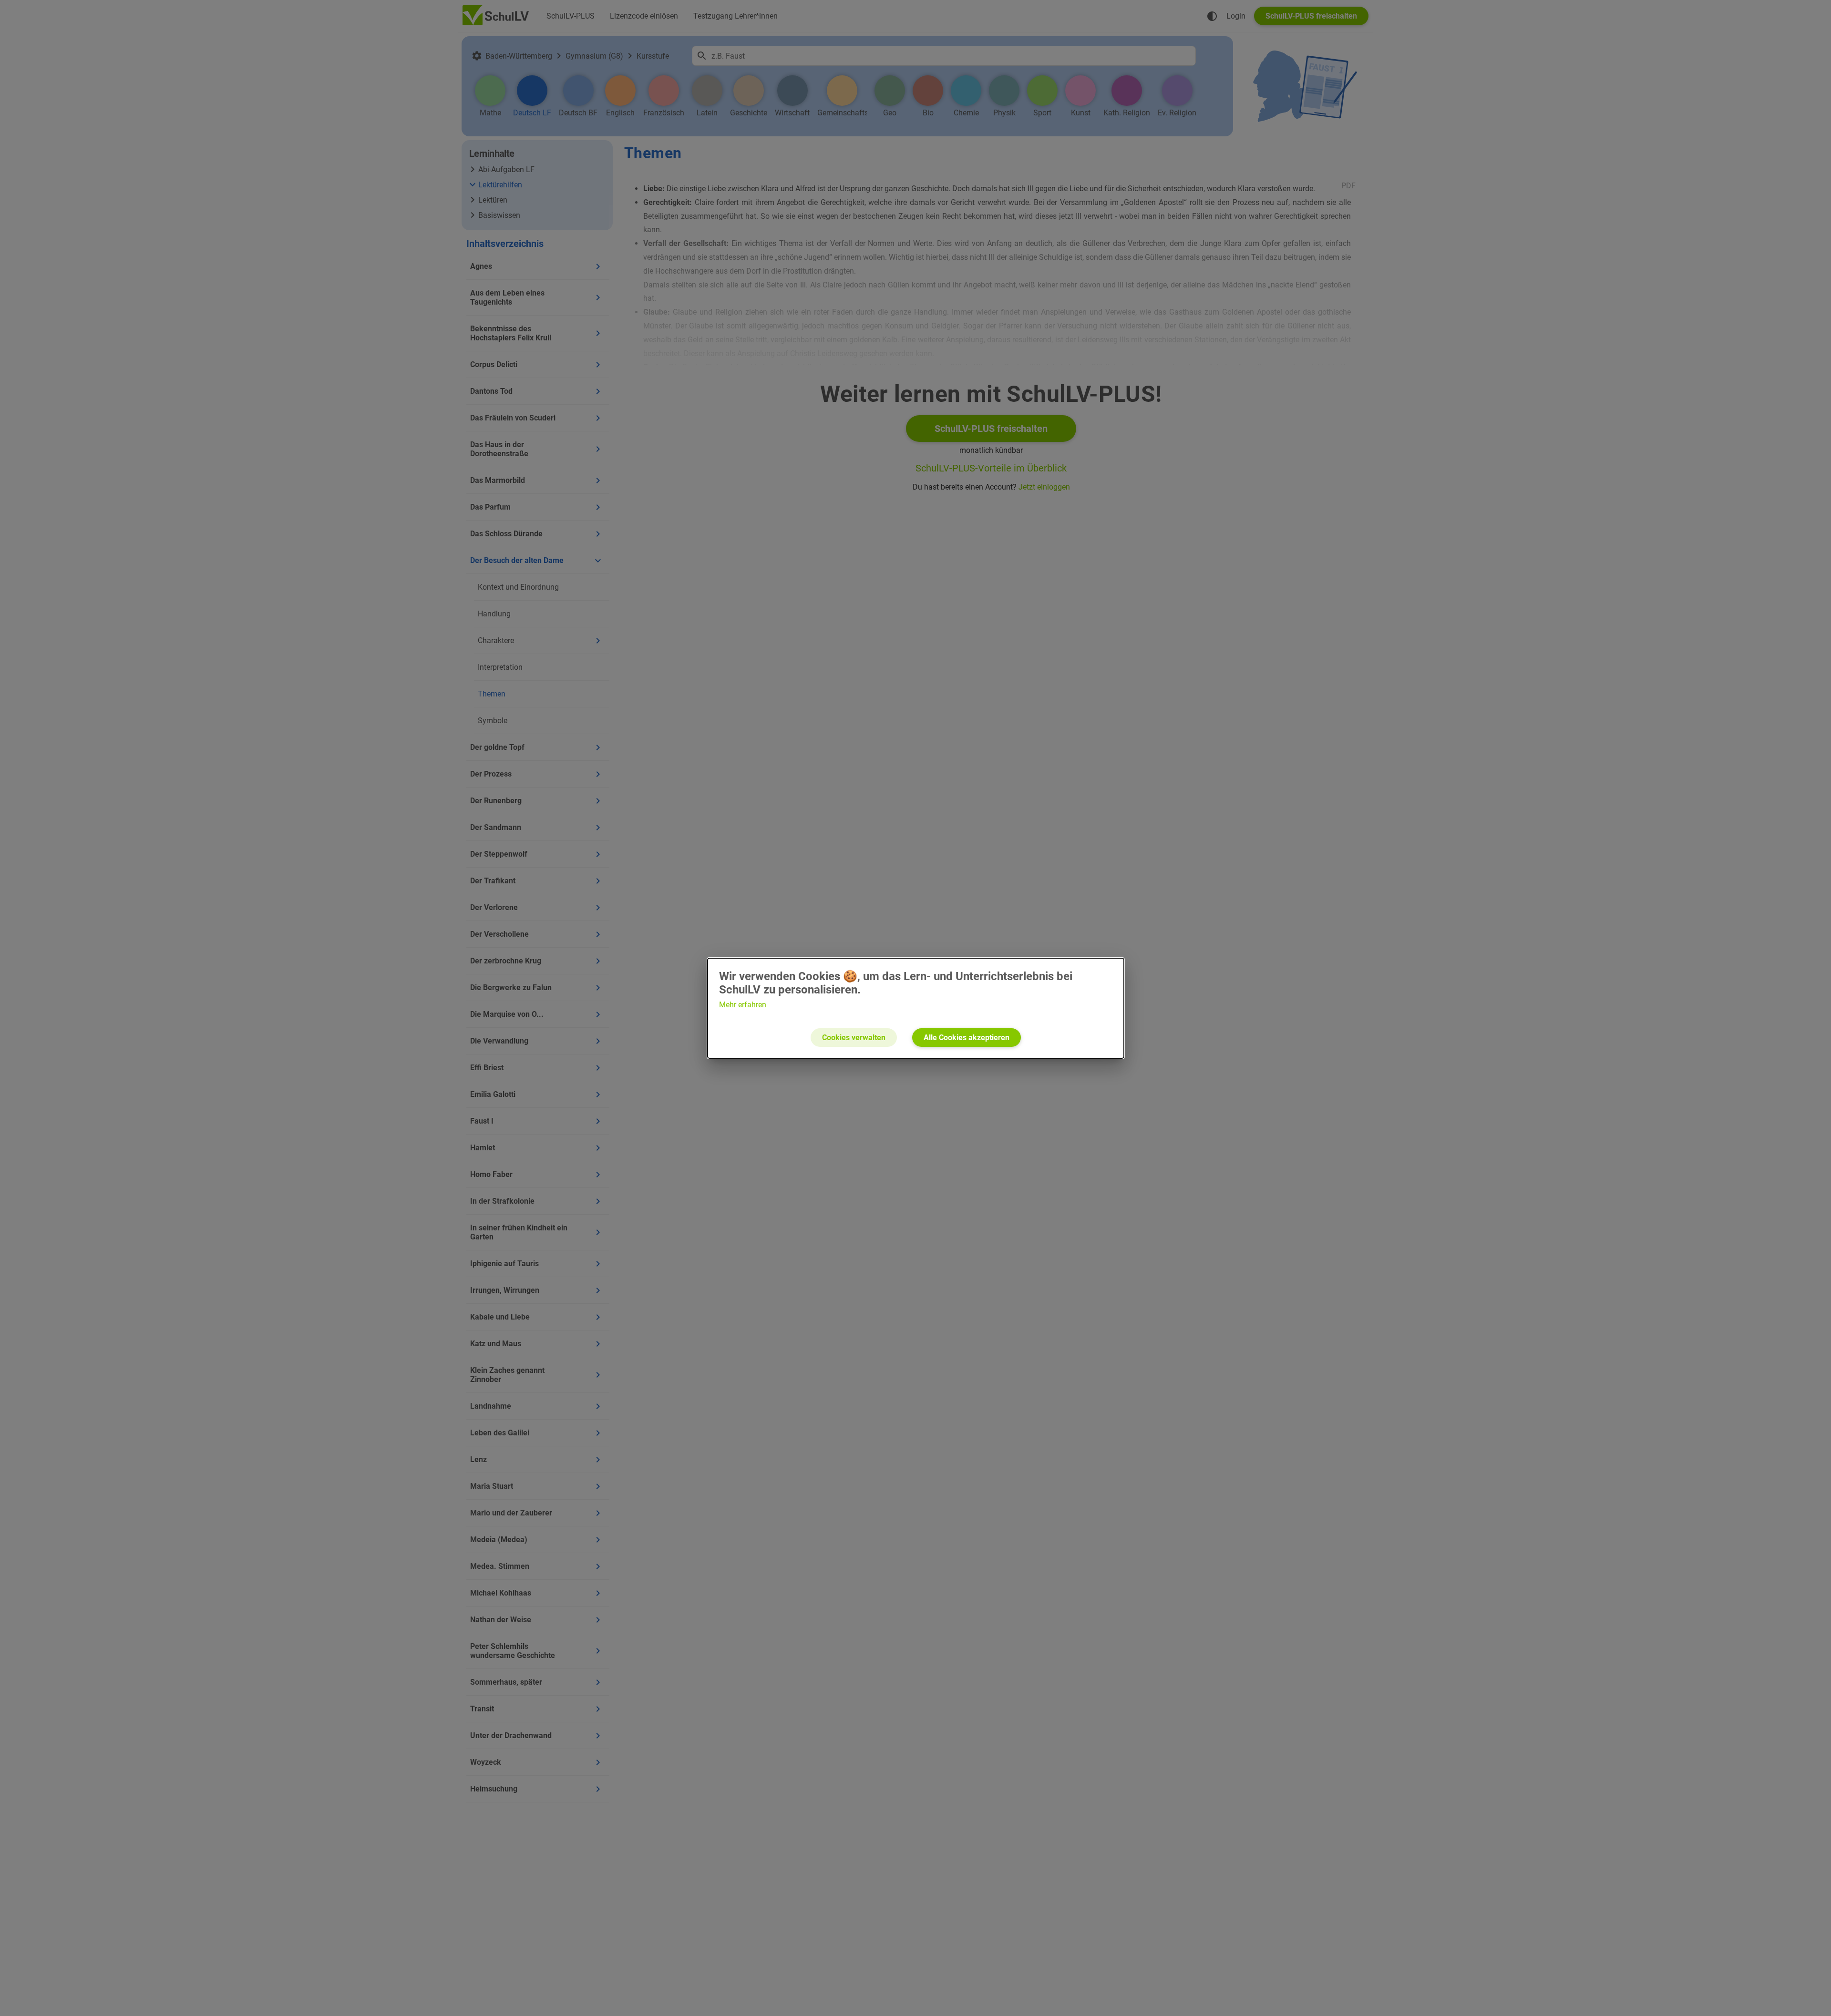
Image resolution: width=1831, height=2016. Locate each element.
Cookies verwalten (854, 1038)
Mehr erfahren (743, 1005)
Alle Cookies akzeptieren (967, 1038)
